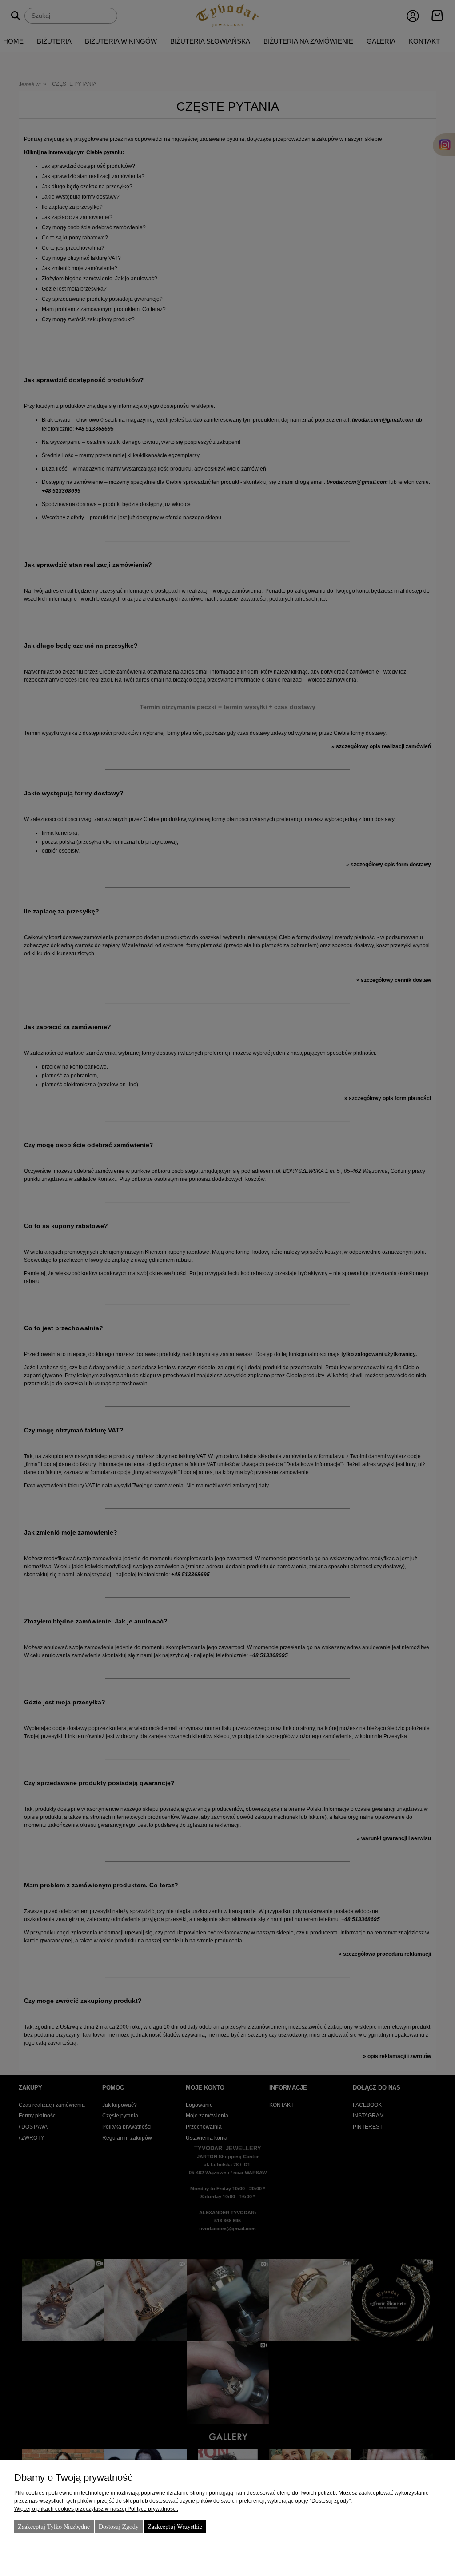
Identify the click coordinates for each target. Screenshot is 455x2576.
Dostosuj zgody (119, 2526)
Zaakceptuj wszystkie (175, 2526)
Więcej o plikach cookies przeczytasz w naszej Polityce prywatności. (96, 2509)
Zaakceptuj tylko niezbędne (54, 2526)
